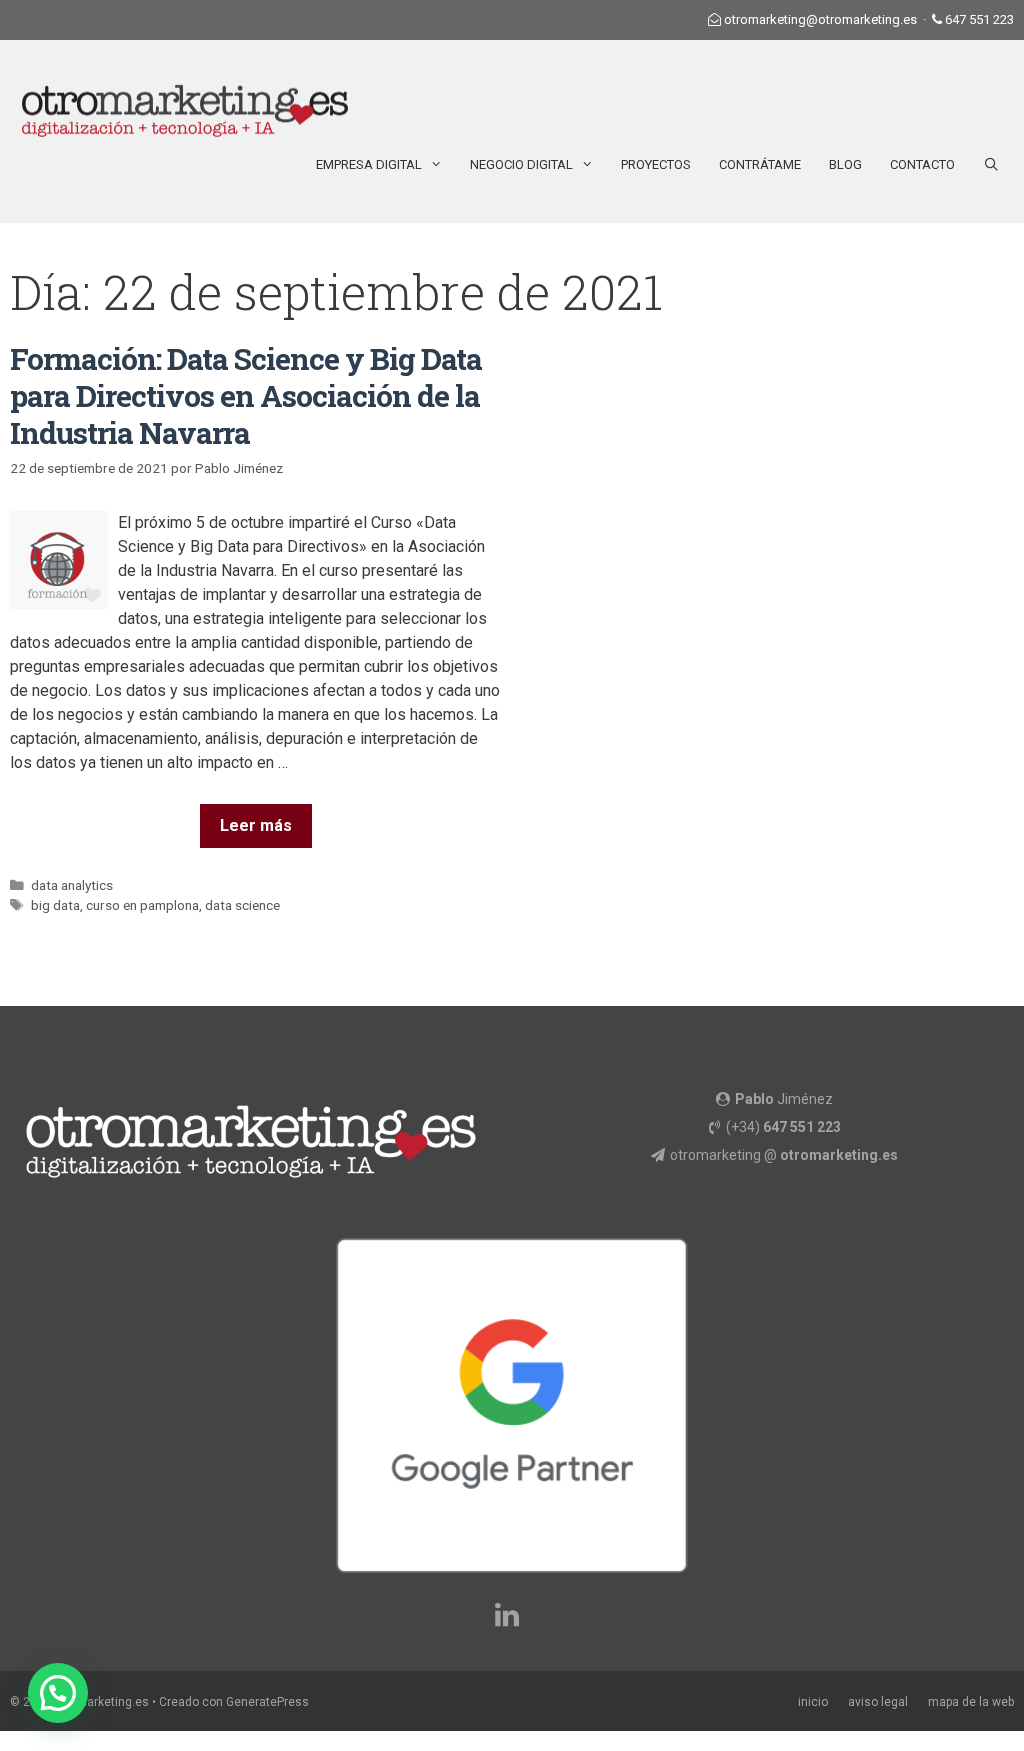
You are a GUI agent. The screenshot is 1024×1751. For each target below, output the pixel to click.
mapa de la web (971, 1702)
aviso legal (878, 1702)
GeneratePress (267, 1702)
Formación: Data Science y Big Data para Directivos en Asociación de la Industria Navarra (246, 395)
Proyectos (656, 164)
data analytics (72, 885)
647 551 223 (979, 19)
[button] (58, 1693)
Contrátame (760, 164)
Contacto (922, 164)
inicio (813, 1702)
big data (55, 905)
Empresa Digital (369, 164)
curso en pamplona (142, 905)
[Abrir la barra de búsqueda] (991, 165)
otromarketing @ (784, 1155)
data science (242, 905)
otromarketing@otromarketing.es (820, 19)
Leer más (256, 825)
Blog (845, 164)
